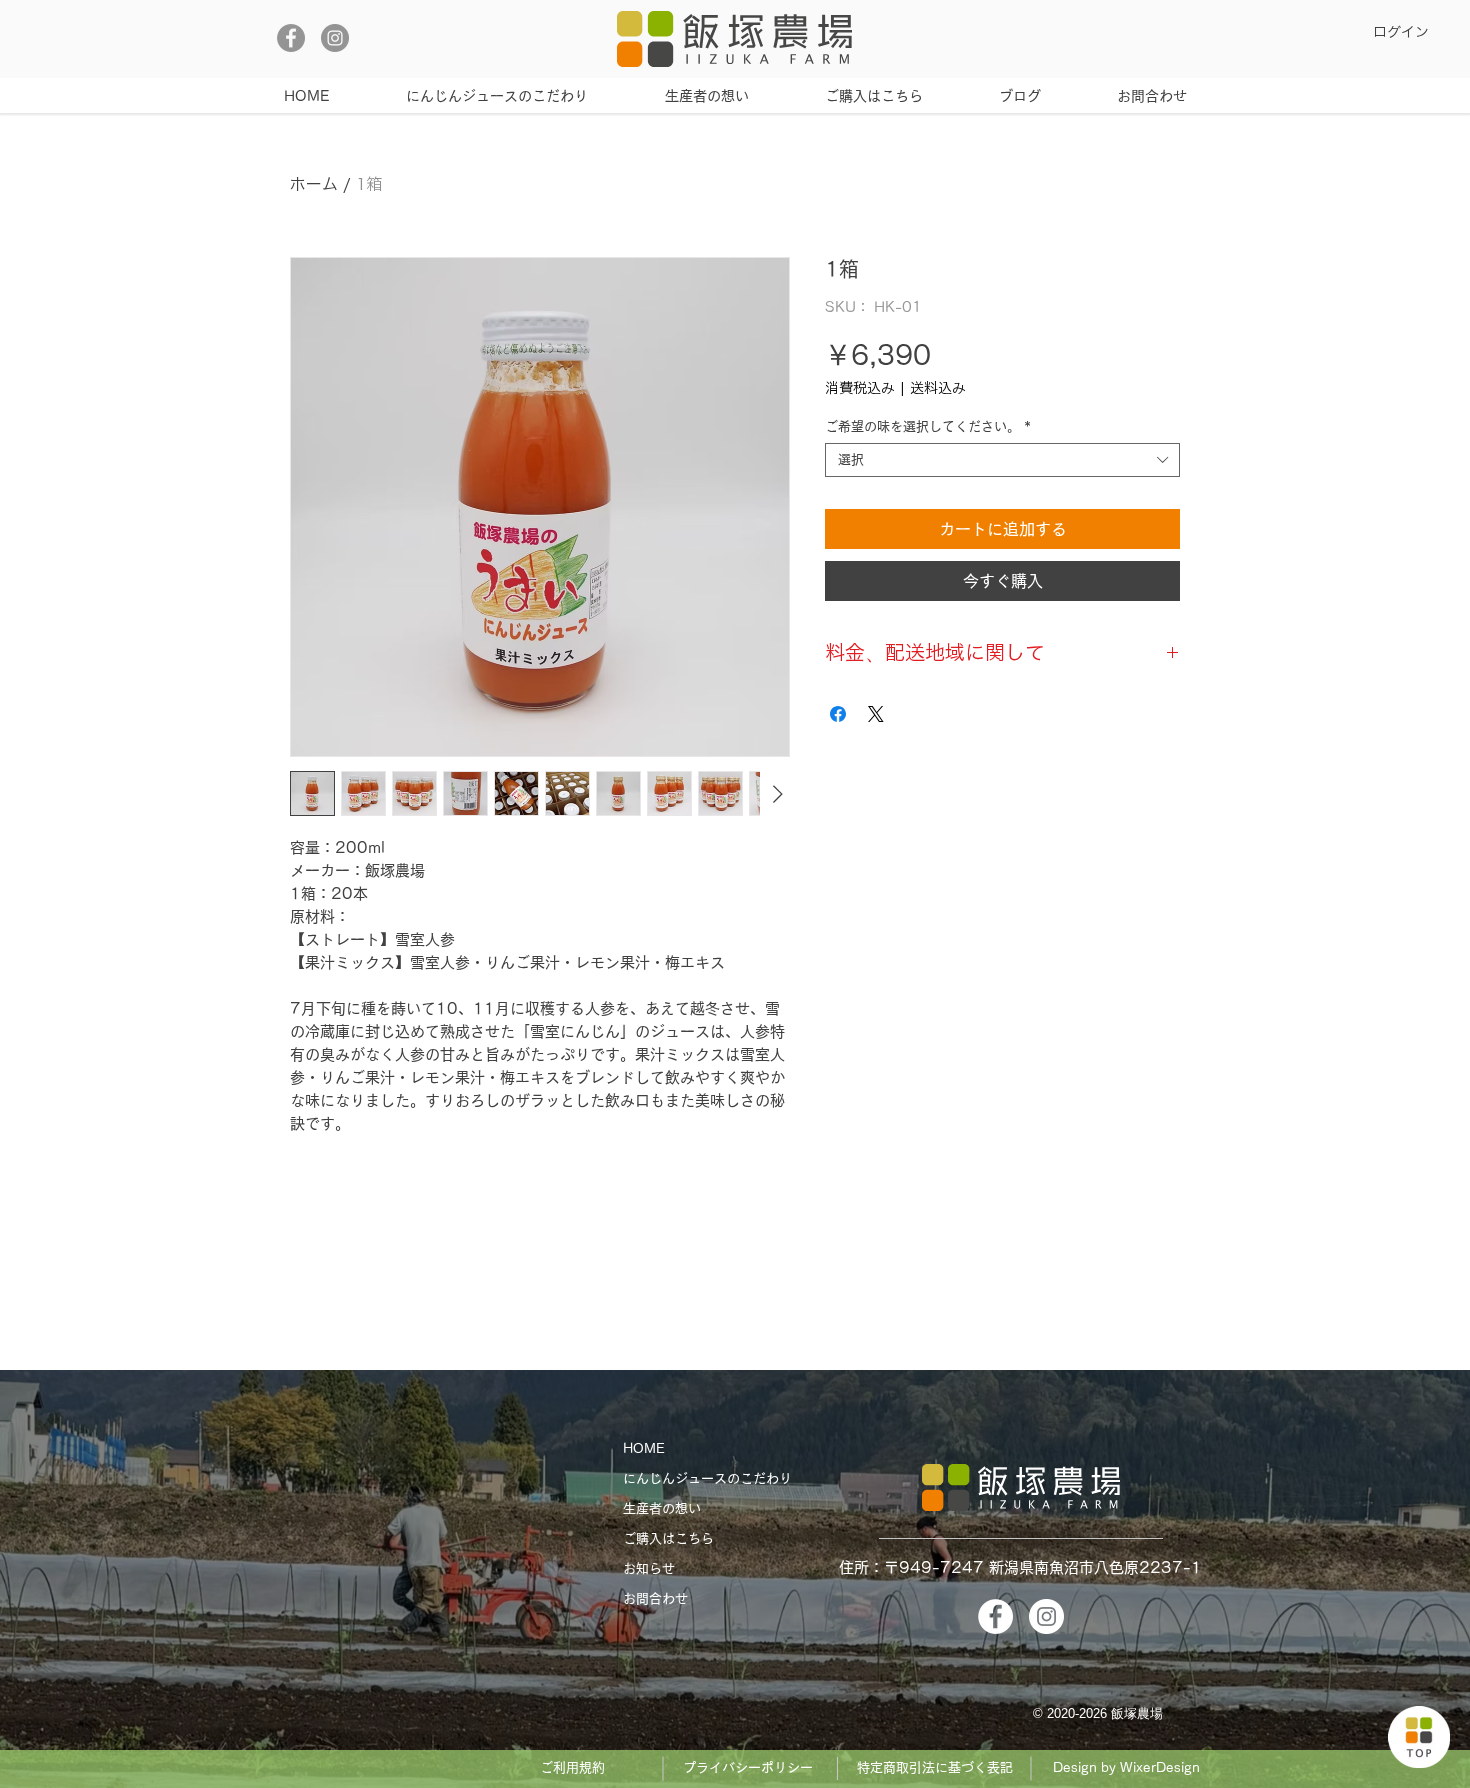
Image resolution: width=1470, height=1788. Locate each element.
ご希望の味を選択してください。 (928, 426)
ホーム (314, 185)
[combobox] (1002, 460)
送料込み (938, 388)
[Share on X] (876, 714)
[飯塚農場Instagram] (335, 38)
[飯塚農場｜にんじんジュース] (1419, 1737)
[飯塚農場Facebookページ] (291, 38)
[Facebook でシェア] (838, 714)
